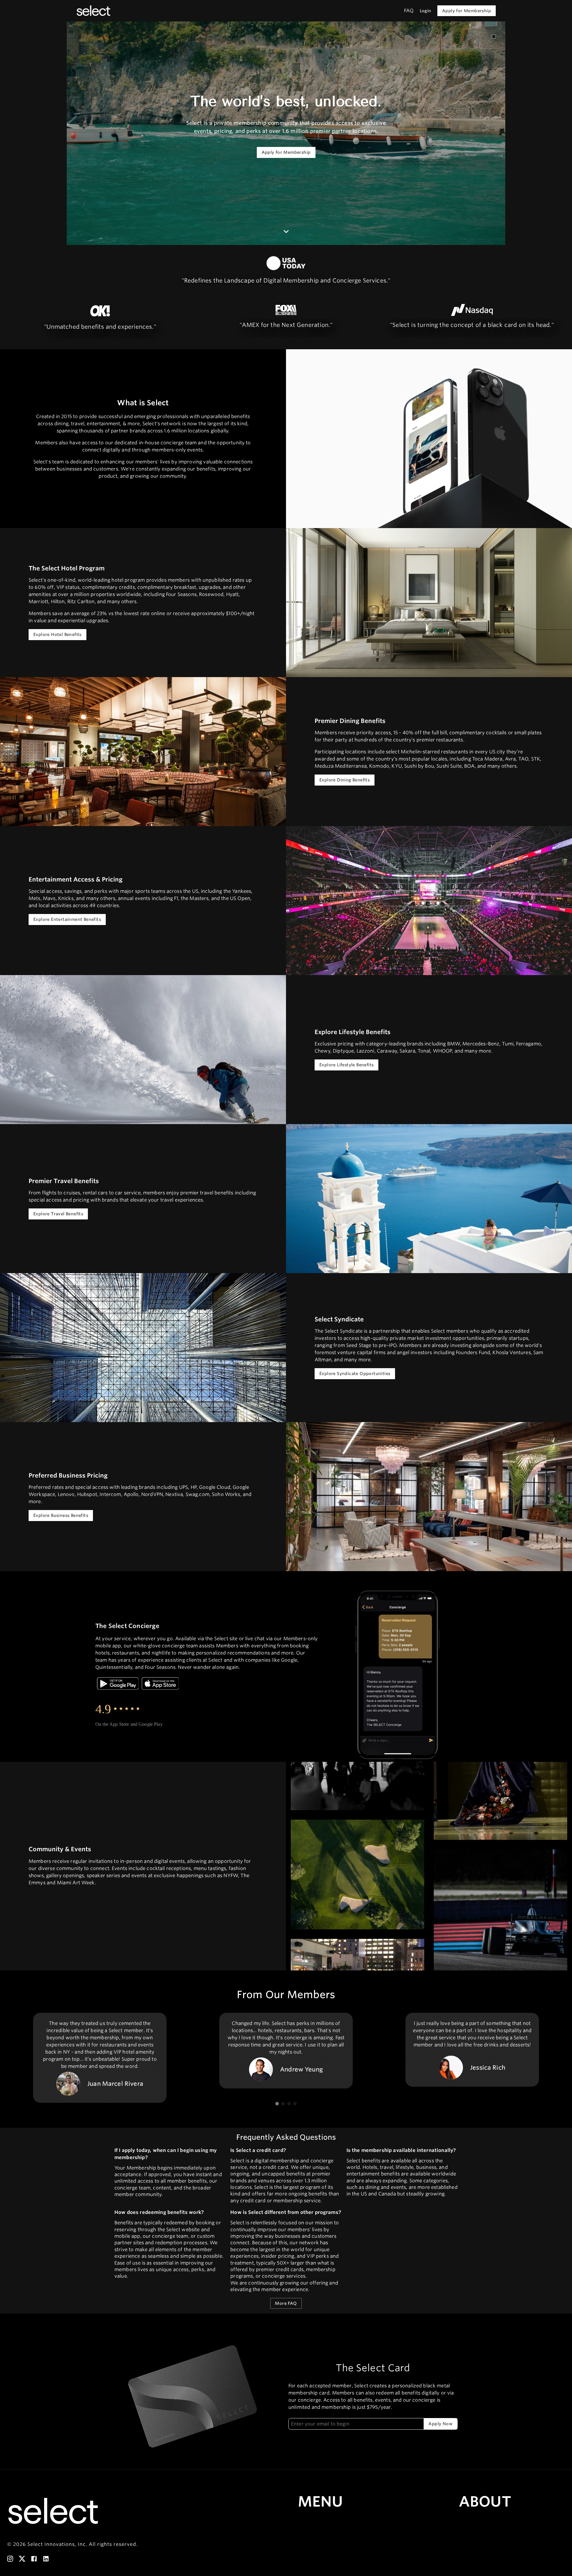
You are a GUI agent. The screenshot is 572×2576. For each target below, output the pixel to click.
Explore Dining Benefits (345, 780)
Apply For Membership (286, 152)
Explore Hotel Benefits (57, 634)
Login (426, 11)
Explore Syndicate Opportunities (355, 1374)
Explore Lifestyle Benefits (346, 1065)
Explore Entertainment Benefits (67, 919)
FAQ (409, 11)
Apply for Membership (467, 11)
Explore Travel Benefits (58, 1214)
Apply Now (440, 2424)
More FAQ (286, 2303)
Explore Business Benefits (61, 1515)
